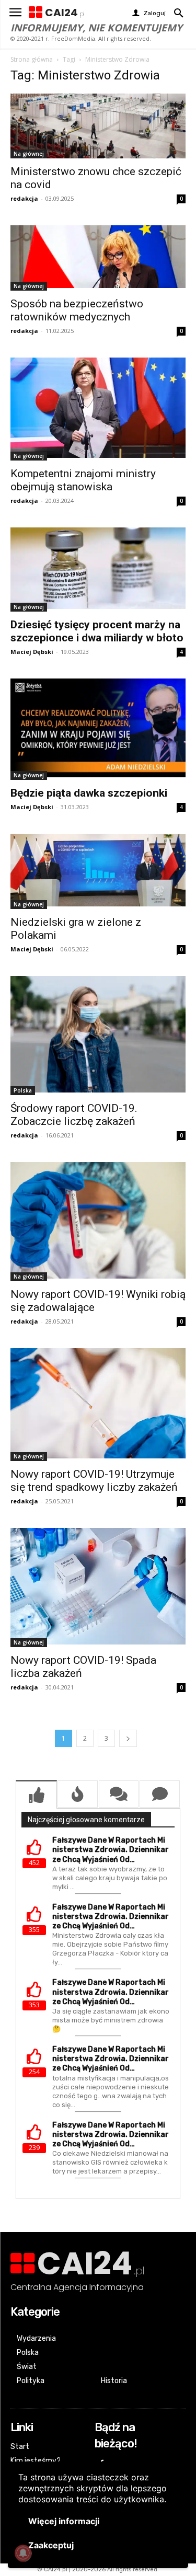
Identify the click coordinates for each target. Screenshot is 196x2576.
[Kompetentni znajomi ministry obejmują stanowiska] (98, 409)
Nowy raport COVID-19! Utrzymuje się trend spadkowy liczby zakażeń (94, 1481)
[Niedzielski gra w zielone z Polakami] (98, 871)
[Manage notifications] (23, 2553)
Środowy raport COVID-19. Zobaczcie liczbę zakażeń (74, 1115)
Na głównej (29, 154)
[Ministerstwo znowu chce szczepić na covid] (98, 126)
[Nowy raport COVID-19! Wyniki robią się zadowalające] (98, 1222)
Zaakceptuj (51, 2545)
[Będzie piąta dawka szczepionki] (98, 729)
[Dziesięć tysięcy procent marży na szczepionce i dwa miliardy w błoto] (98, 570)
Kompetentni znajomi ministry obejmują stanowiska (83, 480)
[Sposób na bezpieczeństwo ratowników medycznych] (98, 258)
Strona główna (32, 59)
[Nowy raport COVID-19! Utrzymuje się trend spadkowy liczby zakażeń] (98, 1405)
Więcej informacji (64, 2521)
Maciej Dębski (32, 652)
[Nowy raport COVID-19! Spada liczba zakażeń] (98, 1588)
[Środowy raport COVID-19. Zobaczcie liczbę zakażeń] (98, 1036)
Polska (23, 1090)
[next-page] (128, 1738)
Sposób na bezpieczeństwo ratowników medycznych (77, 310)
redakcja (24, 198)
